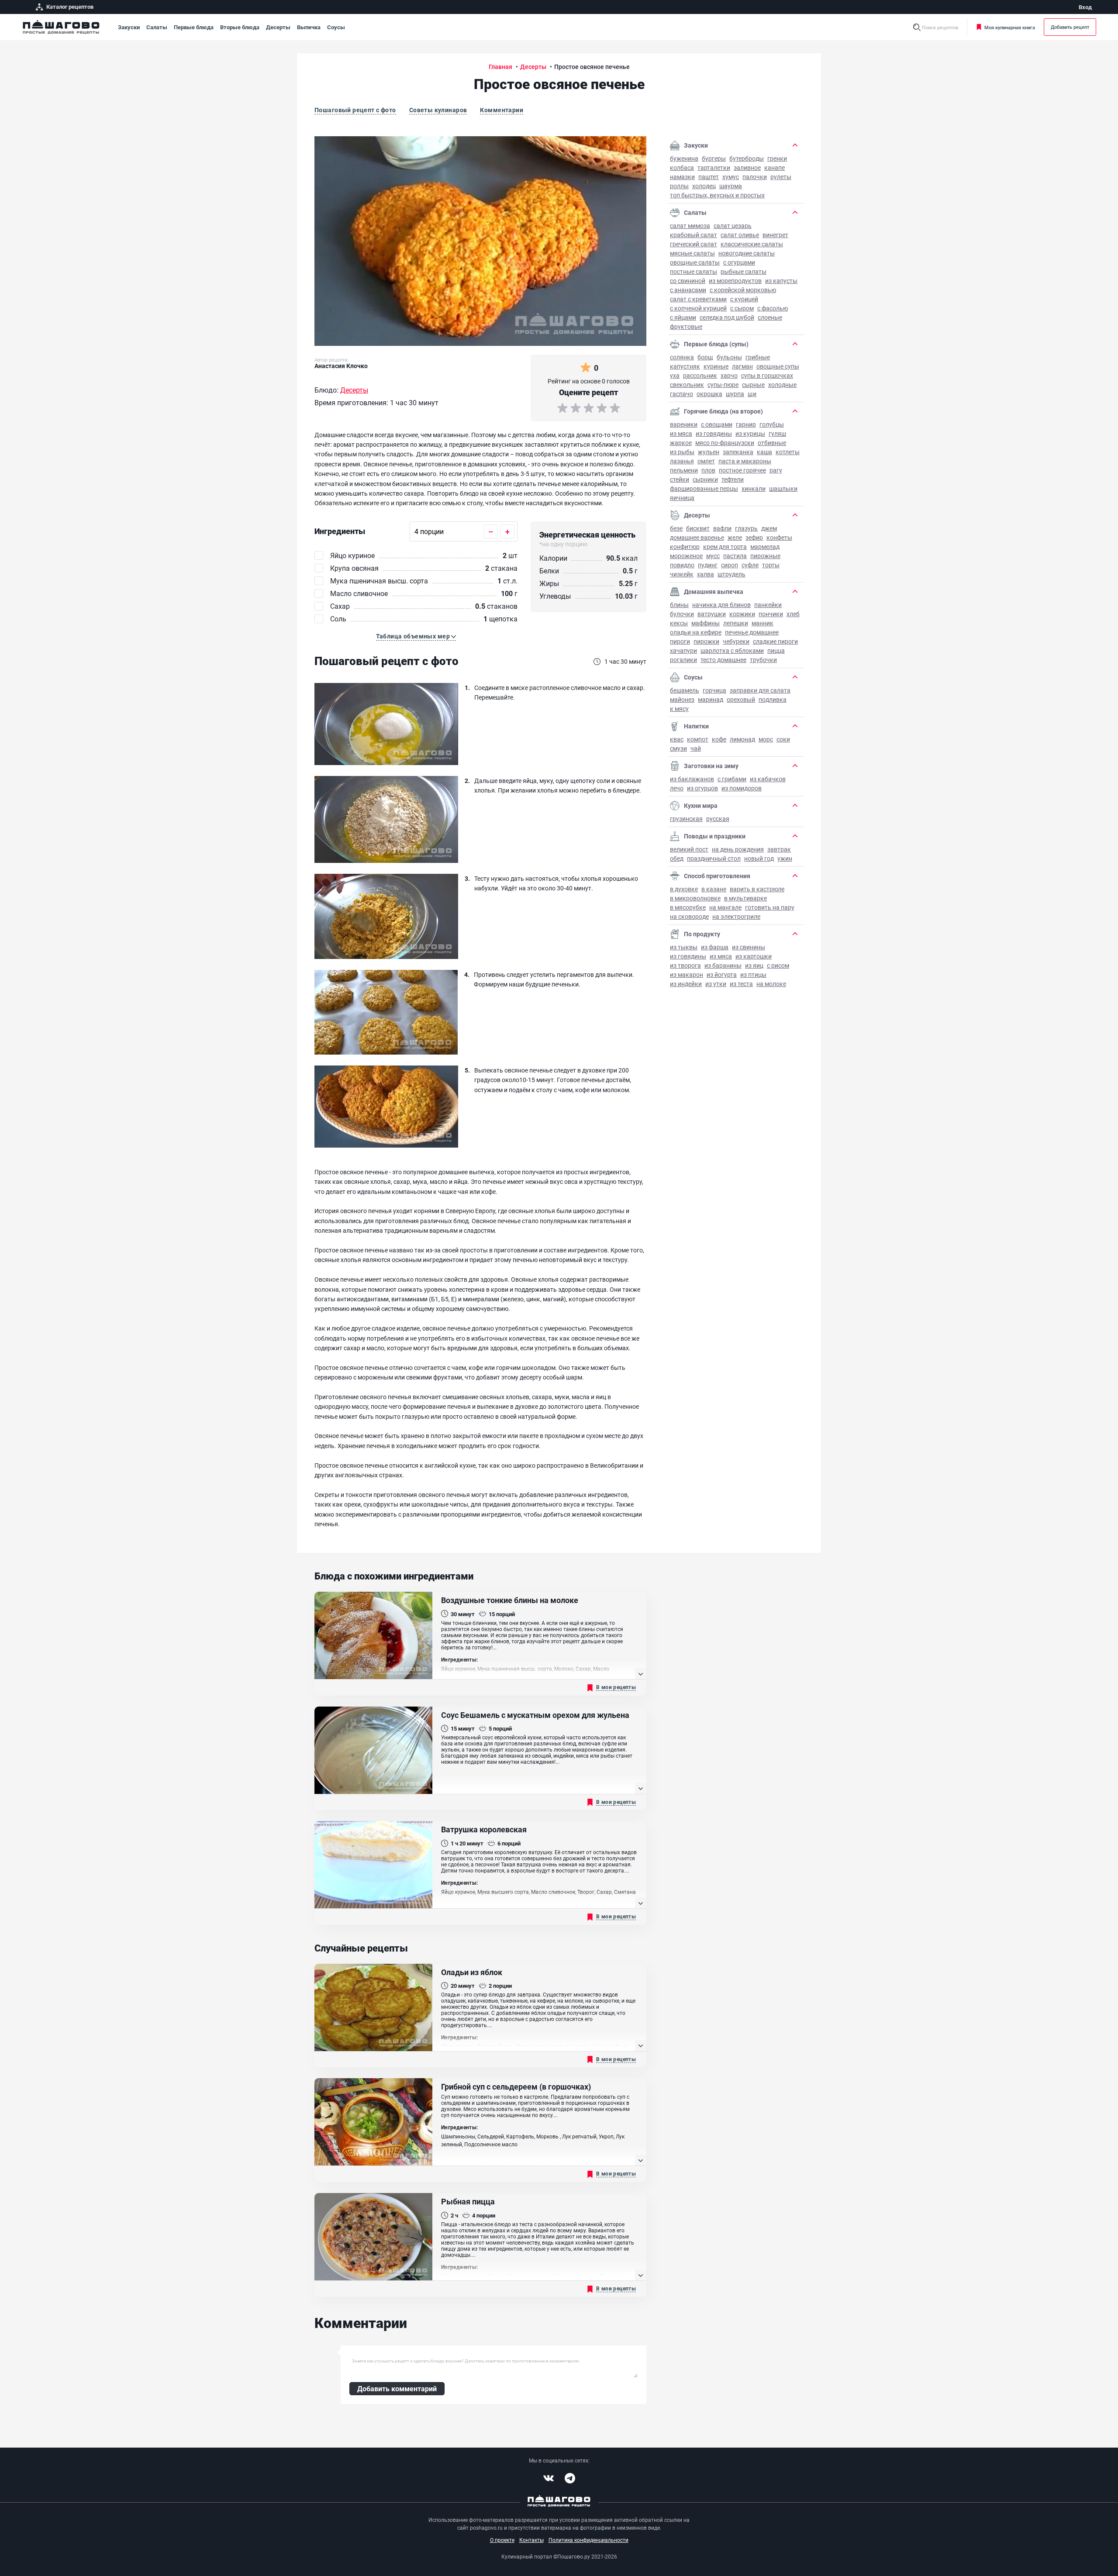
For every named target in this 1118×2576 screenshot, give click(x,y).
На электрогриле (736, 916)
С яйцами (683, 317)
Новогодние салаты (747, 253)
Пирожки (706, 641)
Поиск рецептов (940, 27)
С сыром (742, 308)
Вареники (684, 424)
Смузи (678, 748)
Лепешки (736, 623)
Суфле (750, 565)
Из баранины (723, 965)
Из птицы (753, 974)
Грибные (758, 357)
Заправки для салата (760, 690)
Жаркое (681, 443)
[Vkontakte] (549, 2478)
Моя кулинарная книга (1010, 27)
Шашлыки (783, 488)
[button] (416, 636)
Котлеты (788, 452)
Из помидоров (742, 788)
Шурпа (735, 394)
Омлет (706, 461)
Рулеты (781, 177)
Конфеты (779, 537)
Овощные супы (778, 366)
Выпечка (309, 27)
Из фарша (715, 947)
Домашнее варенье (697, 537)
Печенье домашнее (752, 632)
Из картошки (754, 956)
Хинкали (754, 488)
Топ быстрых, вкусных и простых (717, 195)
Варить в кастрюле (757, 889)
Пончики (771, 614)
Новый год (759, 858)
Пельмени (684, 470)
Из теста (741, 984)
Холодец (704, 186)
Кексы (679, 623)
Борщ (705, 357)
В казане (714, 889)
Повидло (682, 565)
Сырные (753, 385)
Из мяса (681, 433)
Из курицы (750, 433)
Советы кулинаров (438, 110)
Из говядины (714, 433)
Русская (718, 819)
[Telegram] (570, 2478)
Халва (706, 574)
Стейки (680, 479)
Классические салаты (752, 244)
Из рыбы (682, 452)
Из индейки (686, 984)
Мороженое (686, 556)
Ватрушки (712, 614)
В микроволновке (695, 898)
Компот (698, 739)
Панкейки (768, 605)
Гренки (777, 158)
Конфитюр (685, 547)
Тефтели (733, 479)
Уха (675, 375)
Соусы (336, 27)
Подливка (773, 699)
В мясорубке (688, 907)
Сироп (730, 565)
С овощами (717, 424)
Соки (783, 739)
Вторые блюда (240, 27)
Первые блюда (194, 27)
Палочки (755, 177)
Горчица (714, 690)
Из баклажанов (692, 779)
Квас (677, 739)
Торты (771, 565)
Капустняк (685, 366)
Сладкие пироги (775, 641)
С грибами (732, 779)
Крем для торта (725, 547)
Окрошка (709, 394)
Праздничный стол (714, 858)
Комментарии (502, 110)
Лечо (677, 788)
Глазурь (746, 528)
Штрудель (732, 574)
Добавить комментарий (397, 2388)
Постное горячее (742, 470)
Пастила (735, 556)
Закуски (129, 27)
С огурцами (739, 262)
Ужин (785, 858)
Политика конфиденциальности (588, 2540)
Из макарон (687, 974)
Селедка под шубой (727, 317)
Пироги (680, 641)
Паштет (709, 177)
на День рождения (738, 849)
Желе (735, 537)
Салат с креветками (698, 299)
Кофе (719, 739)
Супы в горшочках (767, 375)
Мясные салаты (692, 253)
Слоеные (770, 317)
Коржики (742, 614)
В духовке (684, 889)
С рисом (778, 965)
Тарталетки (714, 167)
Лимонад (742, 739)
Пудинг (708, 565)
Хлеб (793, 614)
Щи (752, 394)
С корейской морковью (743, 290)
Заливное (747, 167)
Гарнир (746, 424)
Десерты (278, 27)
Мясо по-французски (725, 443)
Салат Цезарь (733, 226)
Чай (696, 748)
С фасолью (773, 308)
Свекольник (687, 385)
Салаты (157, 27)
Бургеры (714, 158)
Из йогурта (722, 974)
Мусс (713, 556)
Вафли (722, 528)
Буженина (684, 158)
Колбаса (682, 167)
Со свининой (688, 281)
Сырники (705, 479)
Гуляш (777, 433)
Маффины (706, 623)
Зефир (754, 537)
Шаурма (731, 186)
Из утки (716, 984)
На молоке (771, 984)
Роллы (679, 186)
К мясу (679, 709)
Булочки (682, 614)
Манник (763, 623)
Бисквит (698, 528)
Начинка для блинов (721, 605)
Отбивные (772, 443)
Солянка (682, 357)
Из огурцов (702, 788)
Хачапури (683, 650)
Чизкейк (682, 574)
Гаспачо (681, 394)
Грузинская (686, 819)
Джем (769, 528)
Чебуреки (736, 641)
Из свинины (749, 947)
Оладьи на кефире (696, 632)
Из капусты (781, 281)
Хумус (731, 177)
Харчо (729, 375)
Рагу (776, 470)
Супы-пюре (723, 385)
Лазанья (682, 461)
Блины (679, 605)
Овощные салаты (695, 262)
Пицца (776, 650)
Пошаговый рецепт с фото (355, 110)
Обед (677, 858)
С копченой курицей (698, 308)
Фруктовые (686, 326)
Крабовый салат (694, 235)
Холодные (782, 385)
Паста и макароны (745, 461)
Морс (766, 739)
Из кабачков (768, 779)
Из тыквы (684, 947)
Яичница (682, 498)
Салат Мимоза (690, 226)
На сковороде (689, 916)
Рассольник (700, 375)
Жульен (709, 452)
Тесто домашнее (723, 660)
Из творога (685, 965)
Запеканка (738, 452)
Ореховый (741, 699)
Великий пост (689, 849)
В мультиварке (745, 898)
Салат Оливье (740, 235)
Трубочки (763, 660)
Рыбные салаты (744, 271)
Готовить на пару (770, 907)
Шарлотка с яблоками (732, 650)
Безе (676, 528)
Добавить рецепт (1070, 27)
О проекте (502, 2540)
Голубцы (772, 424)
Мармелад (765, 547)
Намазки (682, 177)
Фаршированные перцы (704, 488)
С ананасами (688, 290)
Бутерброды (747, 158)
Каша (764, 452)
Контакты (531, 2540)
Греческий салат (694, 244)
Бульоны (729, 357)
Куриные (716, 366)
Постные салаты (694, 271)
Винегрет (775, 235)
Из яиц (754, 965)
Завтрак (779, 849)
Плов (708, 470)
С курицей (744, 299)
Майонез (682, 699)
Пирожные (765, 556)
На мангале (725, 907)
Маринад (711, 699)
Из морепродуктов (735, 281)
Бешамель (685, 690)
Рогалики (683, 660)
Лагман (742, 366)
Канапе (775, 167)
